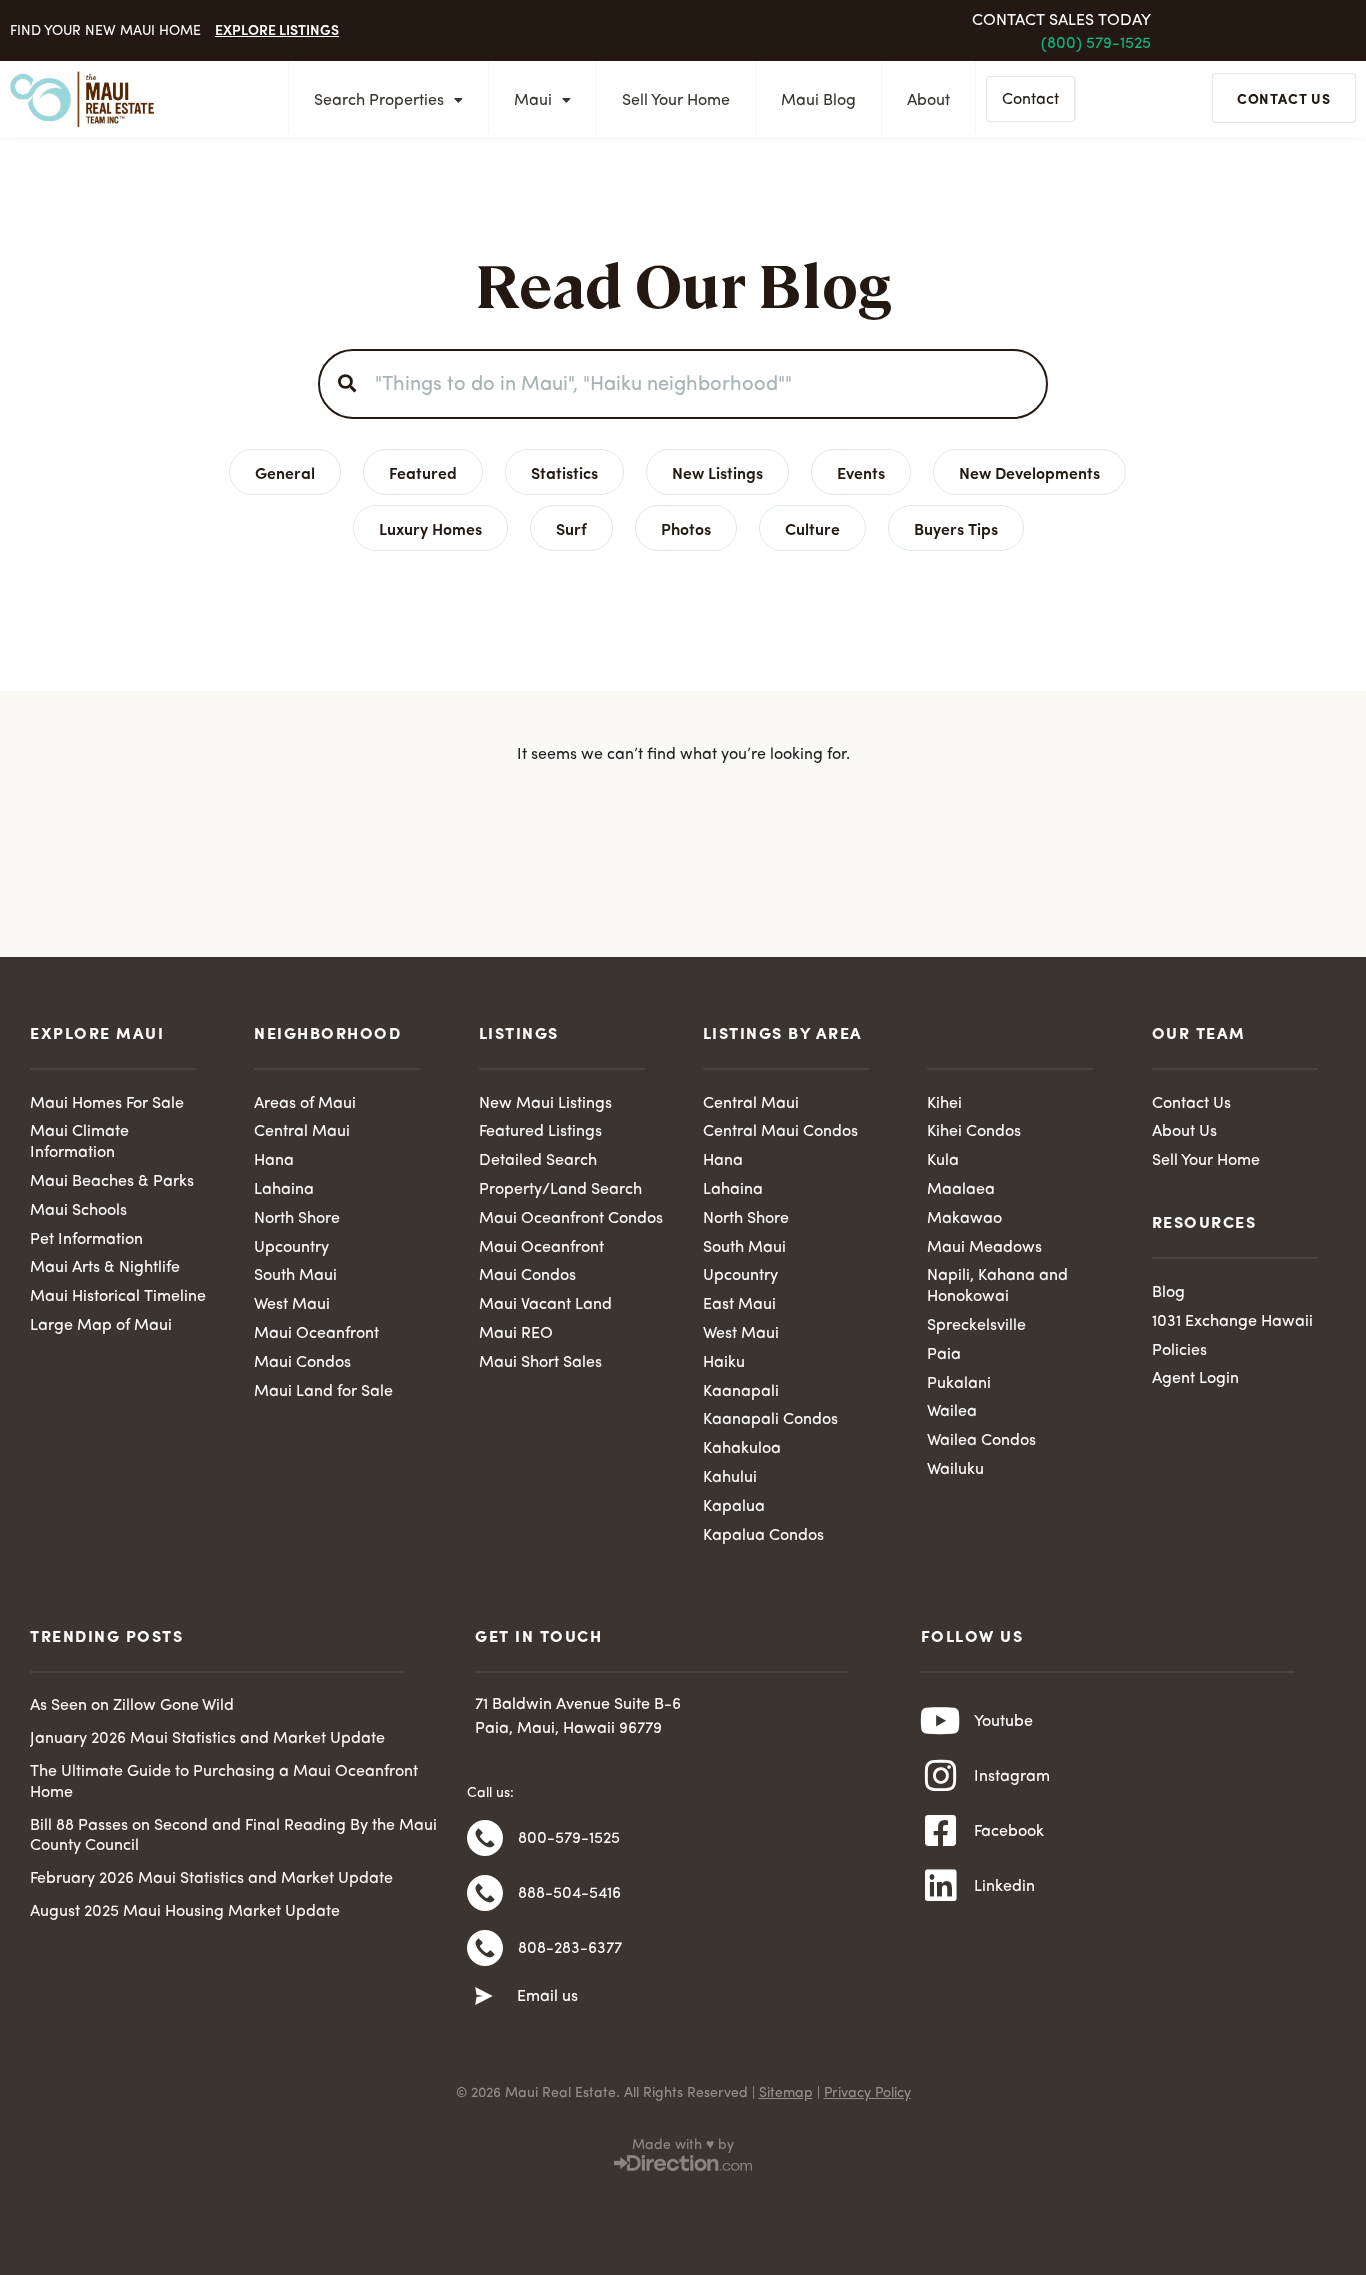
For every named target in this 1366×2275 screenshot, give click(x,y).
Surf (571, 528)
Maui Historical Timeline (118, 1297)
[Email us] (484, 1997)
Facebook (1009, 1832)
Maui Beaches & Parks (112, 1182)
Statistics (564, 472)
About (928, 101)
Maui (533, 101)
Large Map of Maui (101, 1326)
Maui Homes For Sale (107, 1104)
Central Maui (302, 1132)
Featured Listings (540, 1132)
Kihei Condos (974, 1132)
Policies (1179, 1351)
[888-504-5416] (485, 1893)
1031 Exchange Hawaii (1232, 1322)
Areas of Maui (305, 1104)
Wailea (952, 1412)
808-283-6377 (570, 1949)
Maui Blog (818, 101)
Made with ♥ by (683, 2145)
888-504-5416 (569, 1894)
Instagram (1012, 1777)
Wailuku (955, 1470)
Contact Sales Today (1061, 21)
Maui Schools (78, 1211)
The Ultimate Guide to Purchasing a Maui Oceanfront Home (224, 1782)
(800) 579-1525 (1096, 44)
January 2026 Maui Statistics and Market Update (207, 1739)
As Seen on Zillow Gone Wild (132, 1706)
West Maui (292, 1305)
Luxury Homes (430, 528)
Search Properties (379, 101)
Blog (1168, 1293)
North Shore (297, 1219)
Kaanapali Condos (770, 1420)
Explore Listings (277, 29)
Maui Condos (302, 1363)
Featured (423, 472)
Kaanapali (741, 1392)
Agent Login (1195, 1379)
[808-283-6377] (485, 1948)
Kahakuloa (742, 1449)
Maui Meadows (984, 1248)
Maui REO (516, 1334)
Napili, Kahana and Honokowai (997, 1286)
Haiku (724, 1363)
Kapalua (734, 1507)
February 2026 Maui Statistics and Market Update (211, 1879)
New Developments (1029, 472)
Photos (686, 528)
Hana (274, 1161)
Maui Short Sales (540, 1363)
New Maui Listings (545, 1104)
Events (861, 472)
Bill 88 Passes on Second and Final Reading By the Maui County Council (233, 1836)
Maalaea (961, 1190)
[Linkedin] (941, 1886)
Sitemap (786, 2093)
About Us (1184, 1132)
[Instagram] (941, 1776)
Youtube (1003, 1722)
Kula (943, 1161)
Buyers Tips (956, 528)
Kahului (730, 1478)
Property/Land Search (560, 1190)
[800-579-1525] (485, 1838)
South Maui (295, 1276)
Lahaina (284, 1190)
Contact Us (1191, 1104)
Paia (944, 1355)
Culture (812, 528)
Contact (1030, 100)
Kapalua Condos (763, 1536)
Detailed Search (538, 1161)
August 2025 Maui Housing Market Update (185, 1912)
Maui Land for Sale (323, 1392)
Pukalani (959, 1384)
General (285, 472)
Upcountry (291, 1248)
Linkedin (1004, 1887)
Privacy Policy (867, 2093)
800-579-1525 (569, 1839)
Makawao (964, 1219)
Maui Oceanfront (316, 1334)
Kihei (944, 1104)
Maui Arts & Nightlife (105, 1268)
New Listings (717, 472)
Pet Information (86, 1240)
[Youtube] (941, 1721)
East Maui (739, 1305)
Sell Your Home (676, 101)
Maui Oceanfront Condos (571, 1219)
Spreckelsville (976, 1326)
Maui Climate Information (79, 1142)
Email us (547, 1997)
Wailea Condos (981, 1441)
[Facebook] (941, 1831)
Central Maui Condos (780, 1132)
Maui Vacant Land (545, 1305)
